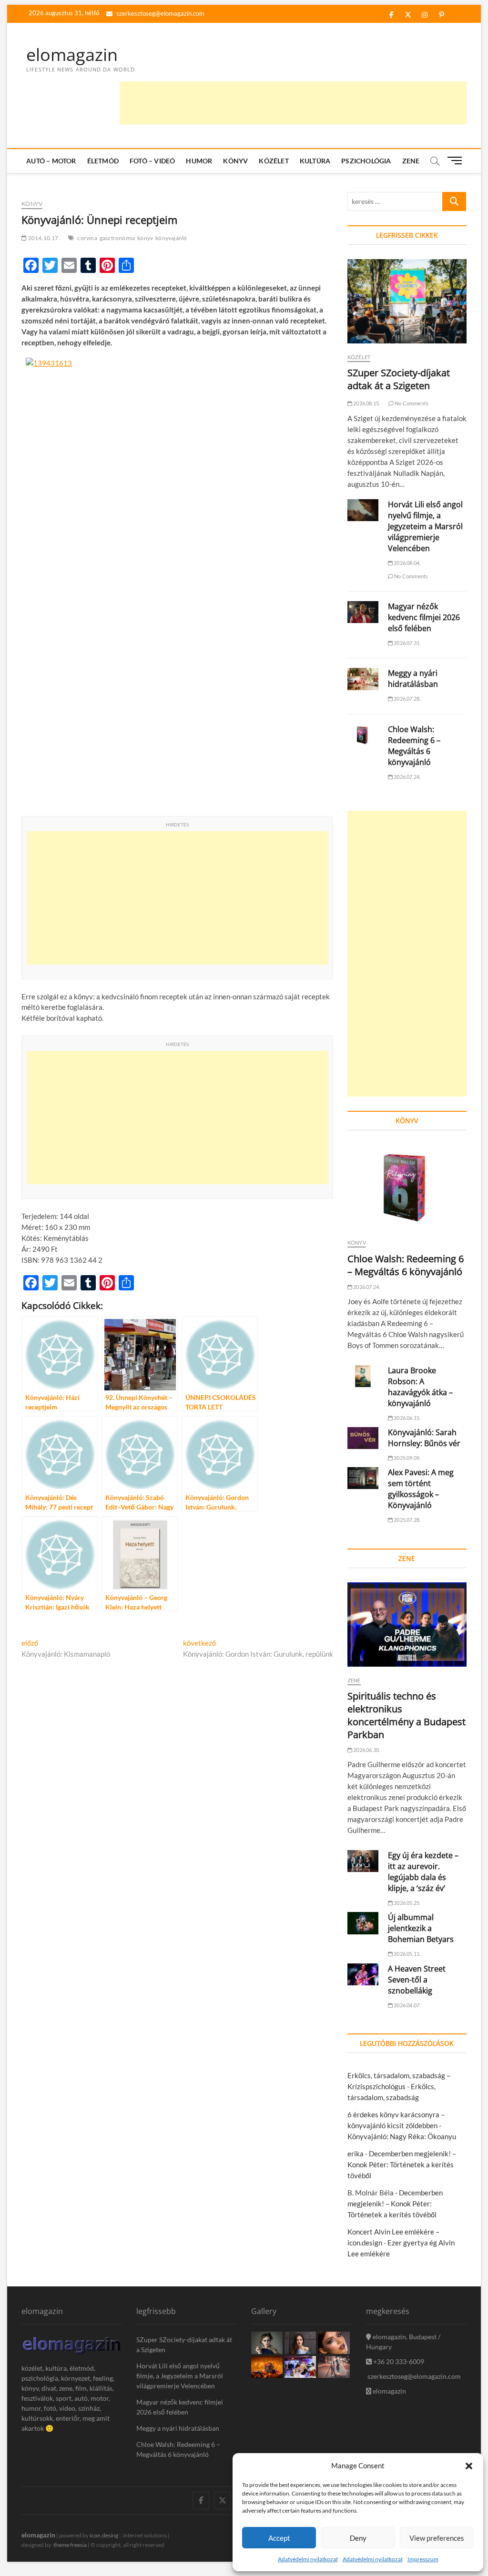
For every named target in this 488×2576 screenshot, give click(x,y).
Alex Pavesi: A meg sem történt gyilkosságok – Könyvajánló (421, 1489)
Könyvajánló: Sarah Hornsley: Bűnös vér (424, 1438)
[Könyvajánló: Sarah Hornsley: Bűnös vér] (363, 1438)
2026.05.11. (407, 1954)
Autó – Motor (51, 161)
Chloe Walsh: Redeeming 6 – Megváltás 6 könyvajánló (414, 746)
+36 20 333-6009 (398, 2361)
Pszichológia (366, 161)
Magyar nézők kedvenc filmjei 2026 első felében (424, 617)
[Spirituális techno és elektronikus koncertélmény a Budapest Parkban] (407, 1625)
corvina (87, 238)
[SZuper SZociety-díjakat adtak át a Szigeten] (407, 301)
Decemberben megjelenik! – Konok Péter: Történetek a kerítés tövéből (402, 2164)
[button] (469, 2466)
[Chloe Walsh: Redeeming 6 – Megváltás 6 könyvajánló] (363, 735)
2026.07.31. (407, 643)
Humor (199, 161)
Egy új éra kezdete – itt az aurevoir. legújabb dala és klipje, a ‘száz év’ (423, 1872)
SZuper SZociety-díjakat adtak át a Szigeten (399, 379)
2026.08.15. (366, 403)
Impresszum (423, 2559)
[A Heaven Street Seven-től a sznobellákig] (363, 1974)
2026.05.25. (407, 1903)
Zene (411, 161)
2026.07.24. (407, 777)
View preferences (437, 2538)
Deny (358, 2538)
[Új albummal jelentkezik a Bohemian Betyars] (363, 1923)
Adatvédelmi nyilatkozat (308, 2559)
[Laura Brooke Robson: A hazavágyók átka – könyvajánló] (363, 1376)
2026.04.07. (407, 2005)
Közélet (274, 161)
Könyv (235, 161)
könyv (145, 238)
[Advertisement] (293, 103)
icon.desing (104, 2535)
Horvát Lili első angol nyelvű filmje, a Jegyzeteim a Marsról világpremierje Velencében (425, 526)
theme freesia (70, 2545)
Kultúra (315, 161)
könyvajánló (171, 238)
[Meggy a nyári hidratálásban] (363, 679)
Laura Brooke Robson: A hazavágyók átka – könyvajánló (420, 1387)
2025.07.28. (407, 1520)
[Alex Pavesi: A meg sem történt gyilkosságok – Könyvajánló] (363, 1478)
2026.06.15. (407, 1418)
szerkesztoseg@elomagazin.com (160, 13)
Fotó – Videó (152, 161)
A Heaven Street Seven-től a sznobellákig (417, 1980)
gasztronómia (117, 238)
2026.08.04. (407, 563)
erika (356, 2153)
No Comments (411, 403)
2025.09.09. (407, 1458)
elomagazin (72, 55)
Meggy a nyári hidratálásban (413, 679)
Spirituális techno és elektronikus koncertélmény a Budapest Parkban (407, 1715)
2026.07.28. (407, 699)
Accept (279, 2538)
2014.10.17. (43, 238)
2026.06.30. (366, 1750)
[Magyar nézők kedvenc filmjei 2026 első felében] (363, 612)
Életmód (103, 161)
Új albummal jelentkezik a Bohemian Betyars (421, 1928)
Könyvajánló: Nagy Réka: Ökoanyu (402, 2136)
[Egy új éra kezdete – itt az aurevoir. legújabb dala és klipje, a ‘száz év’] (363, 1861)
